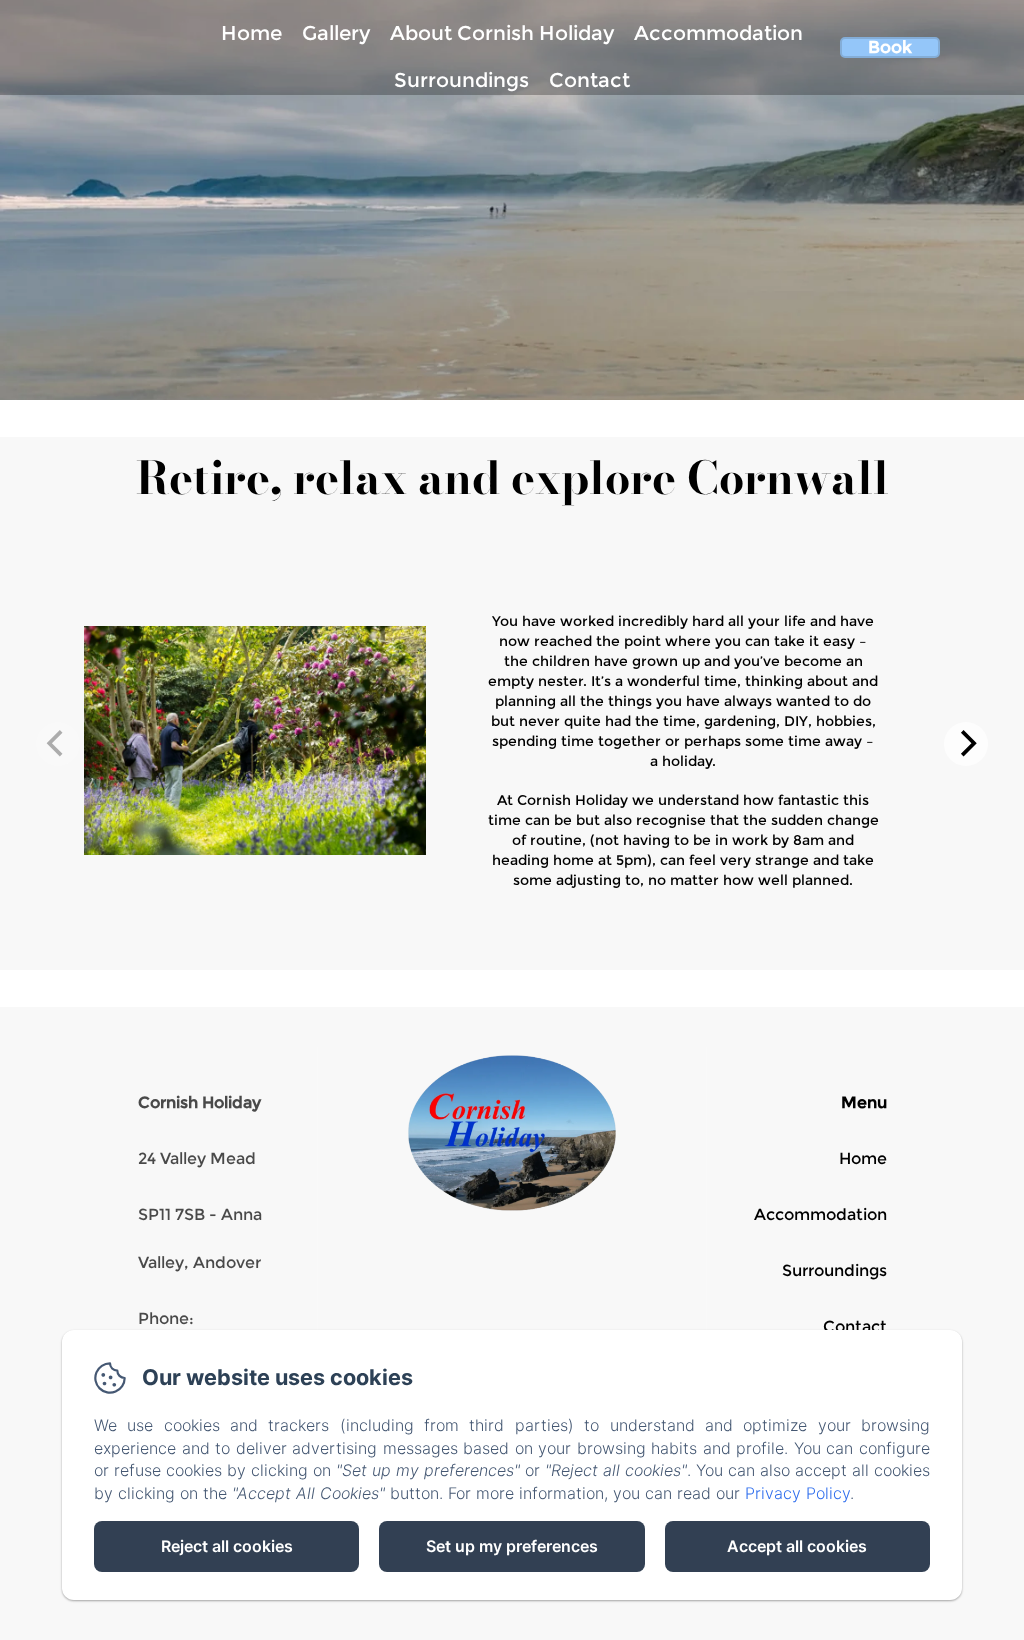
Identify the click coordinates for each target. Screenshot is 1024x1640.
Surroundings (461, 80)
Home (251, 33)
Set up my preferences (512, 1546)
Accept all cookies (797, 1546)
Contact (589, 80)
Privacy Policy (797, 1493)
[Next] (966, 744)
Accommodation (718, 33)
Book (890, 47)
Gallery (336, 33)
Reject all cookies (227, 1546)
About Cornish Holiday (502, 33)
